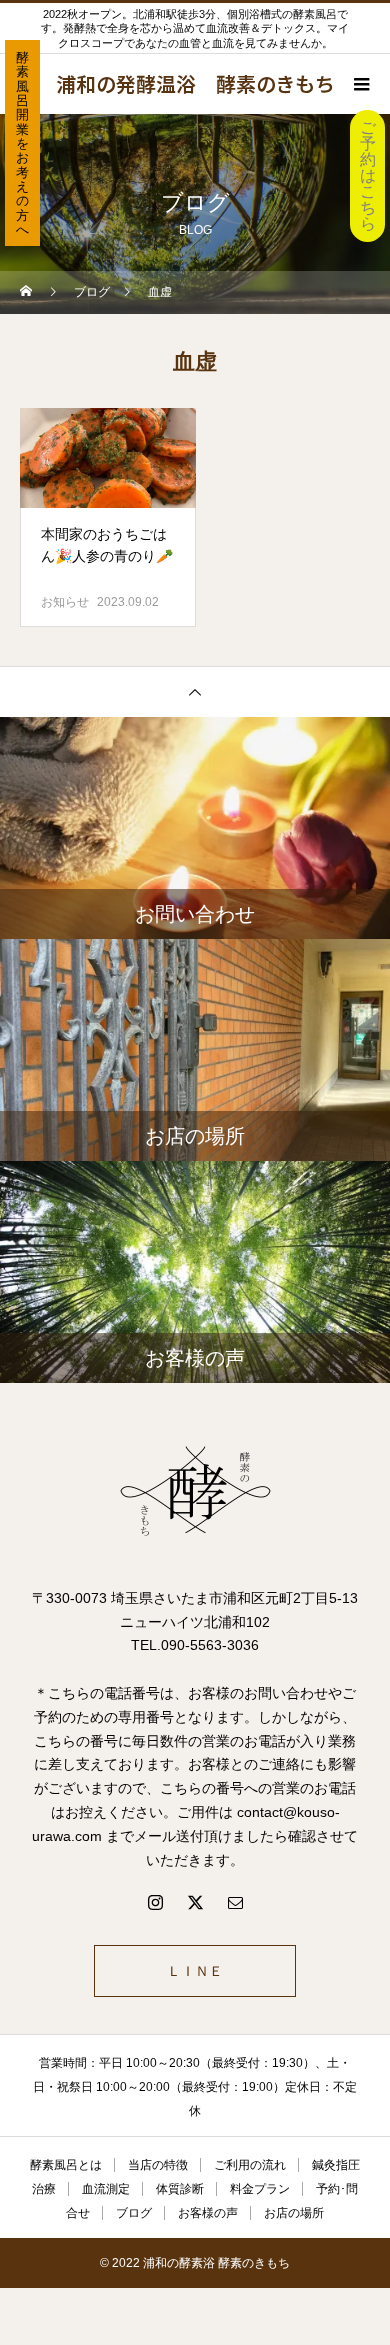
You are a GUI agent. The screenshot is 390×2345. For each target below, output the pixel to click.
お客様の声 (208, 2213)
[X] (195, 1902)
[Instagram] (155, 1902)
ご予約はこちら (368, 175)
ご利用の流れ (250, 2165)
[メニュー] (360, 84)
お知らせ (65, 602)
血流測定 (106, 2189)
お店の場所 (294, 2213)
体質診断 (180, 2189)
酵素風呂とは (66, 2165)
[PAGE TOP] (195, 691)
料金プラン (260, 2189)
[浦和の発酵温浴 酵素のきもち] (195, 1493)
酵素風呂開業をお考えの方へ (22, 143)
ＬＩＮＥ (195, 1971)
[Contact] (235, 1902)
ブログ (134, 2213)
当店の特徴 (158, 2165)
